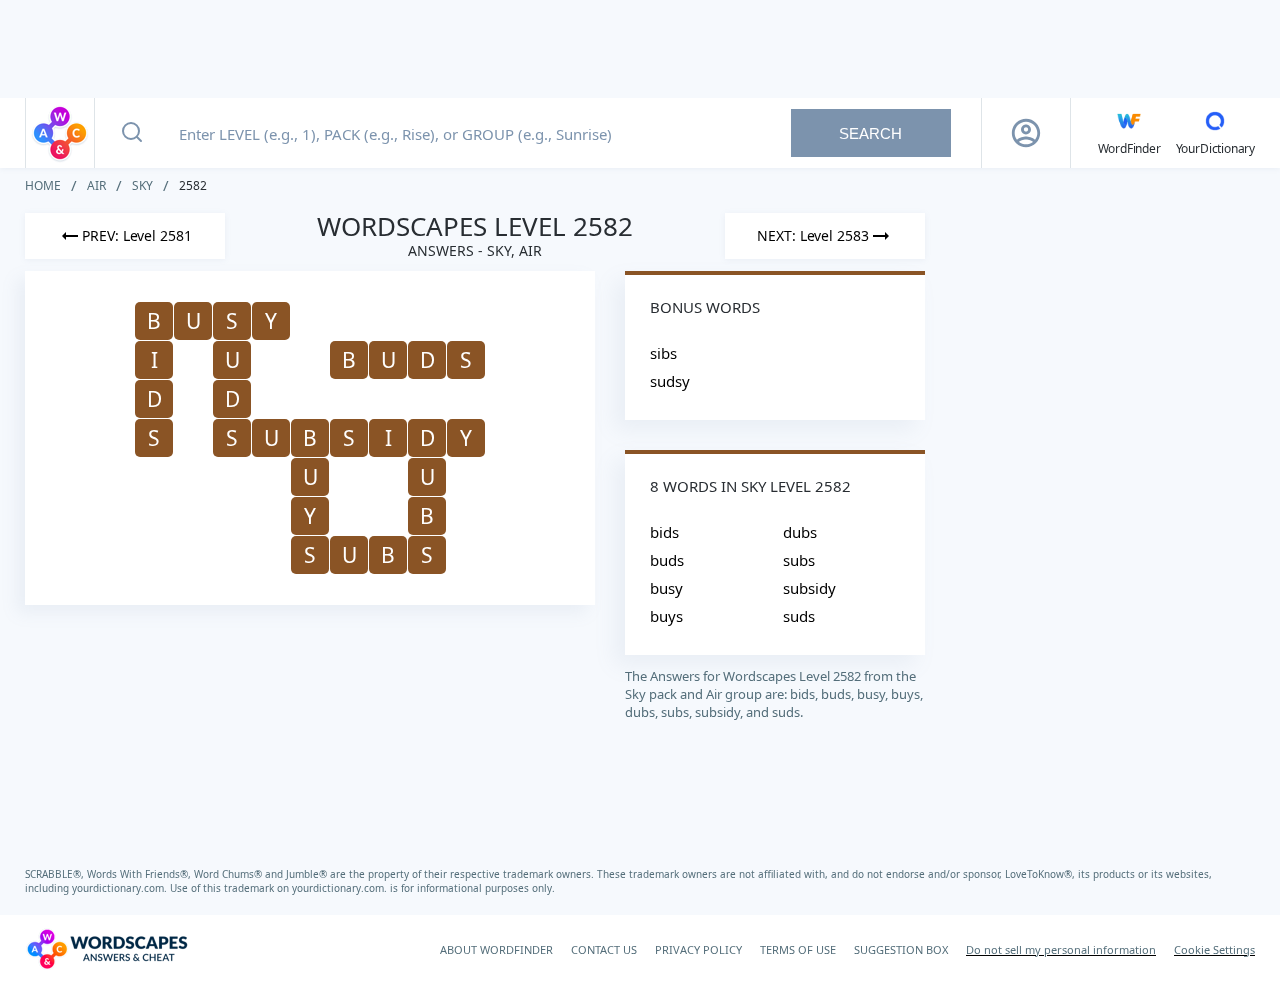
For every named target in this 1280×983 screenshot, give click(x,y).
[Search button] (132, 133)
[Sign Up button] (1026, 133)
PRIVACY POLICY (698, 949)
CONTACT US (604, 949)
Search (870, 133)
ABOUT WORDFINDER (496, 949)
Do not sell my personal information (1061, 949)
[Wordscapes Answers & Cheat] (60, 133)
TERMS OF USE (798, 949)
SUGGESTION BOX (901, 949)
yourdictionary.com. (121, 888)
